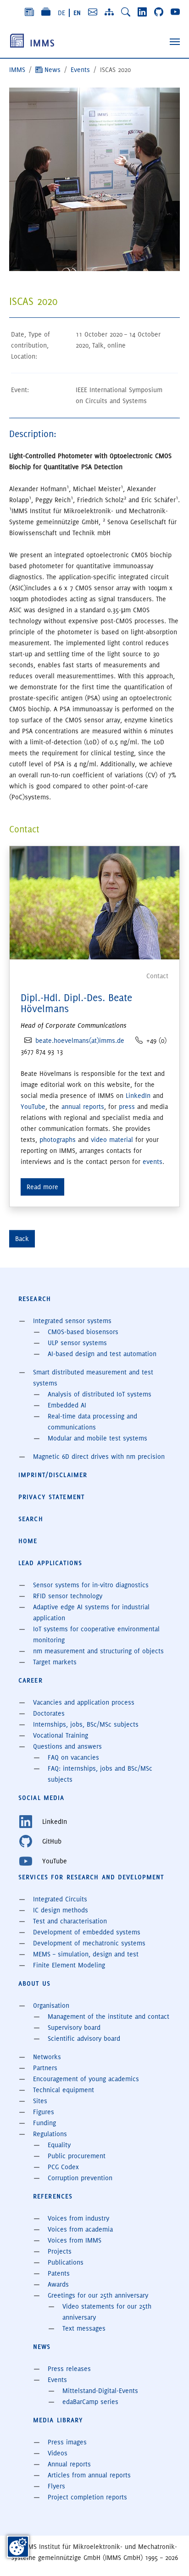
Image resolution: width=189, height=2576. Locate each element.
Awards (58, 2284)
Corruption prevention (80, 2178)
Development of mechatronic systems (89, 1943)
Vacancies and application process (84, 1702)
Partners (45, 2068)
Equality (59, 2145)
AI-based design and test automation (102, 1354)
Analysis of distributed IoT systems (100, 1394)
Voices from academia (80, 2229)
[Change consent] (18, 2547)
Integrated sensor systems (72, 1321)
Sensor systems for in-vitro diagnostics (91, 1585)
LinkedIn (138, 1096)
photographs (58, 1140)
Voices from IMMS (75, 2240)
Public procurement (77, 2156)
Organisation (51, 2005)
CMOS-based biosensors (83, 1332)
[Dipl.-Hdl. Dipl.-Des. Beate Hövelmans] (94, 901)
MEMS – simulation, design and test (86, 1954)
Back (22, 1239)
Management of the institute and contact (108, 2016)
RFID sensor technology (68, 1596)
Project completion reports (87, 2497)
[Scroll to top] (169, 2556)
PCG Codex (63, 2167)
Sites (40, 2101)
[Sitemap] (109, 12)
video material (112, 1140)
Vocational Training (61, 1735)
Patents (59, 2273)
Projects (60, 2251)
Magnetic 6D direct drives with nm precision (99, 1457)
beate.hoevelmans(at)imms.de (80, 1041)
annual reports (83, 1107)
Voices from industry (78, 2218)
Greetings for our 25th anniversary (98, 2295)
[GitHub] (159, 12)
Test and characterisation (70, 1921)
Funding (44, 2123)
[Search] (126, 12)
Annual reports (69, 2464)
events (153, 1162)
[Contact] (93, 12)
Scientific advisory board (84, 2039)
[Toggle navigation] (175, 42)
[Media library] (46, 12)
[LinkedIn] (142, 12)
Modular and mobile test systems (97, 1438)
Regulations (50, 2134)
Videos (58, 2453)
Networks (47, 2057)
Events (57, 2380)
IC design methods (61, 1910)
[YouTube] (175, 12)
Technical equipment (64, 2090)
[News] (29, 12)
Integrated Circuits (60, 1899)
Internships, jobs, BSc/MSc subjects (86, 1724)
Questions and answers (67, 1746)
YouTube (33, 1107)
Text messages (84, 2328)
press (127, 1107)
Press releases (69, 2369)
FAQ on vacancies (73, 1757)
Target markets (55, 1662)
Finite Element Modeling (69, 1965)
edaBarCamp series (90, 2402)
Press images (67, 2442)
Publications (66, 2262)
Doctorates (49, 1713)
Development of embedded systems (87, 1932)
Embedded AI (67, 1405)
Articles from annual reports (89, 2475)
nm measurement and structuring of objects (98, 1651)
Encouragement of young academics (86, 2079)
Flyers (56, 2486)
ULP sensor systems (77, 1343)
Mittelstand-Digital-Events (100, 2391)
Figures (44, 2112)
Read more (42, 1187)
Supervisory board (74, 2028)
